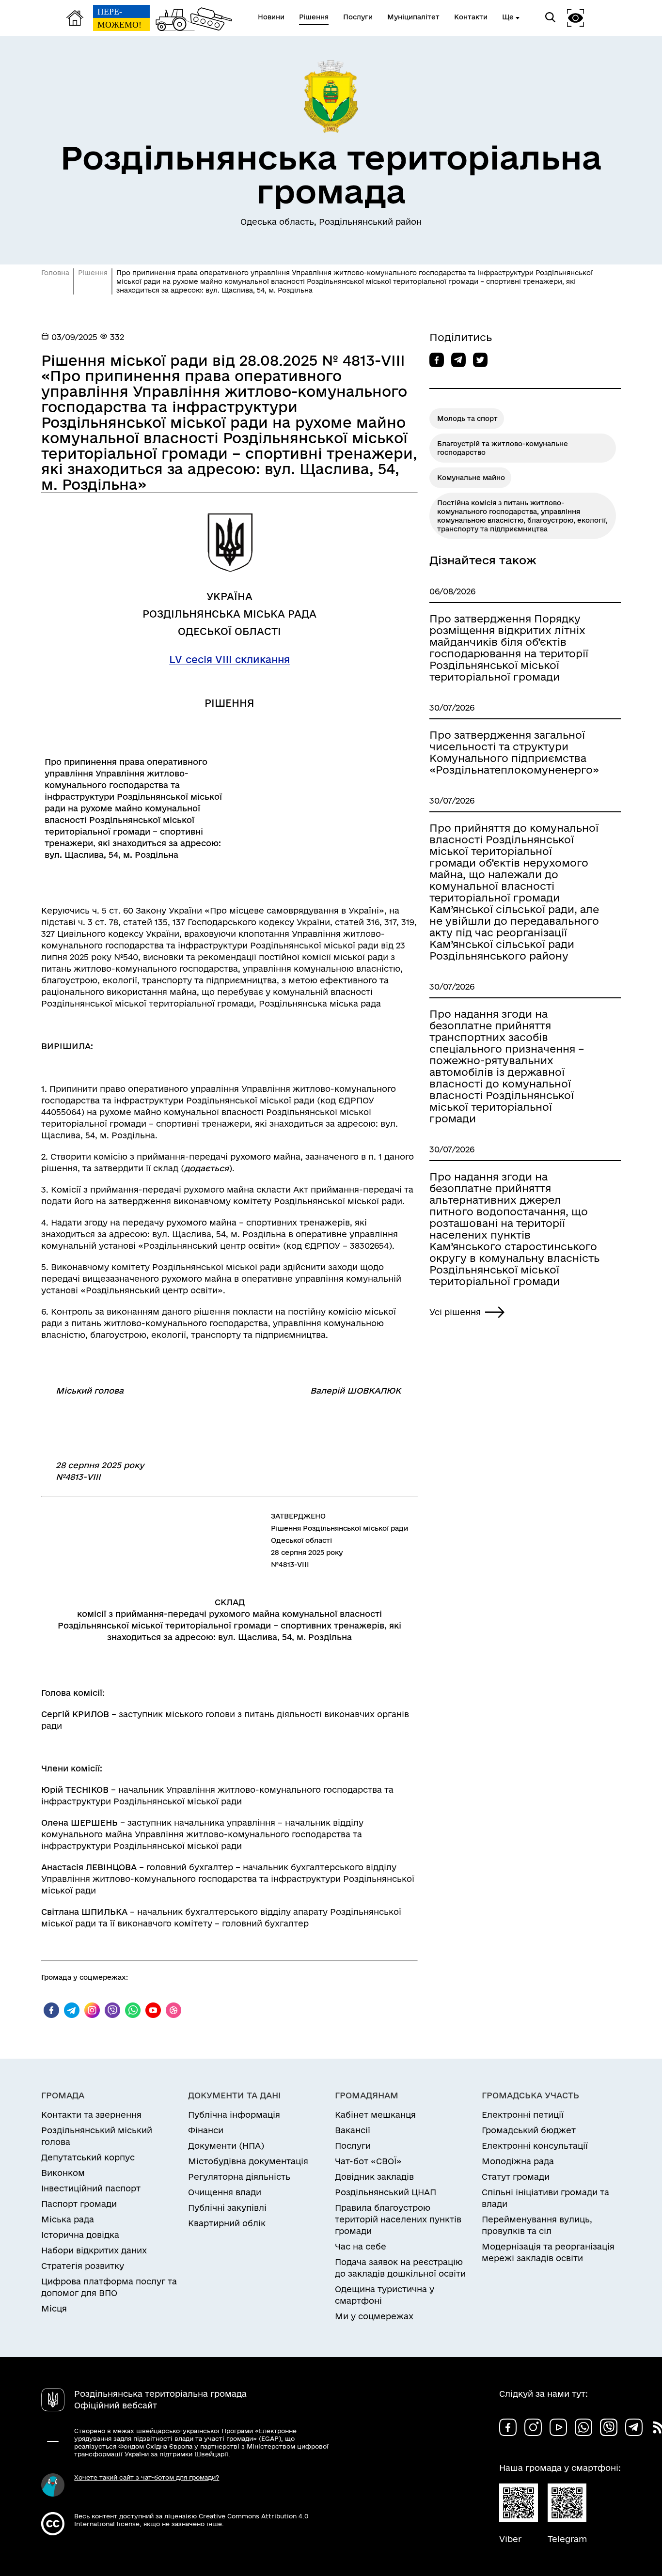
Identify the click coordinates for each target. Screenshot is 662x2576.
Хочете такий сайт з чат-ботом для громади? (147, 2477)
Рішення (93, 273)
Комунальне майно (471, 478)
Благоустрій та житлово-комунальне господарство (503, 448)
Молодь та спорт (467, 419)
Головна (55, 273)
